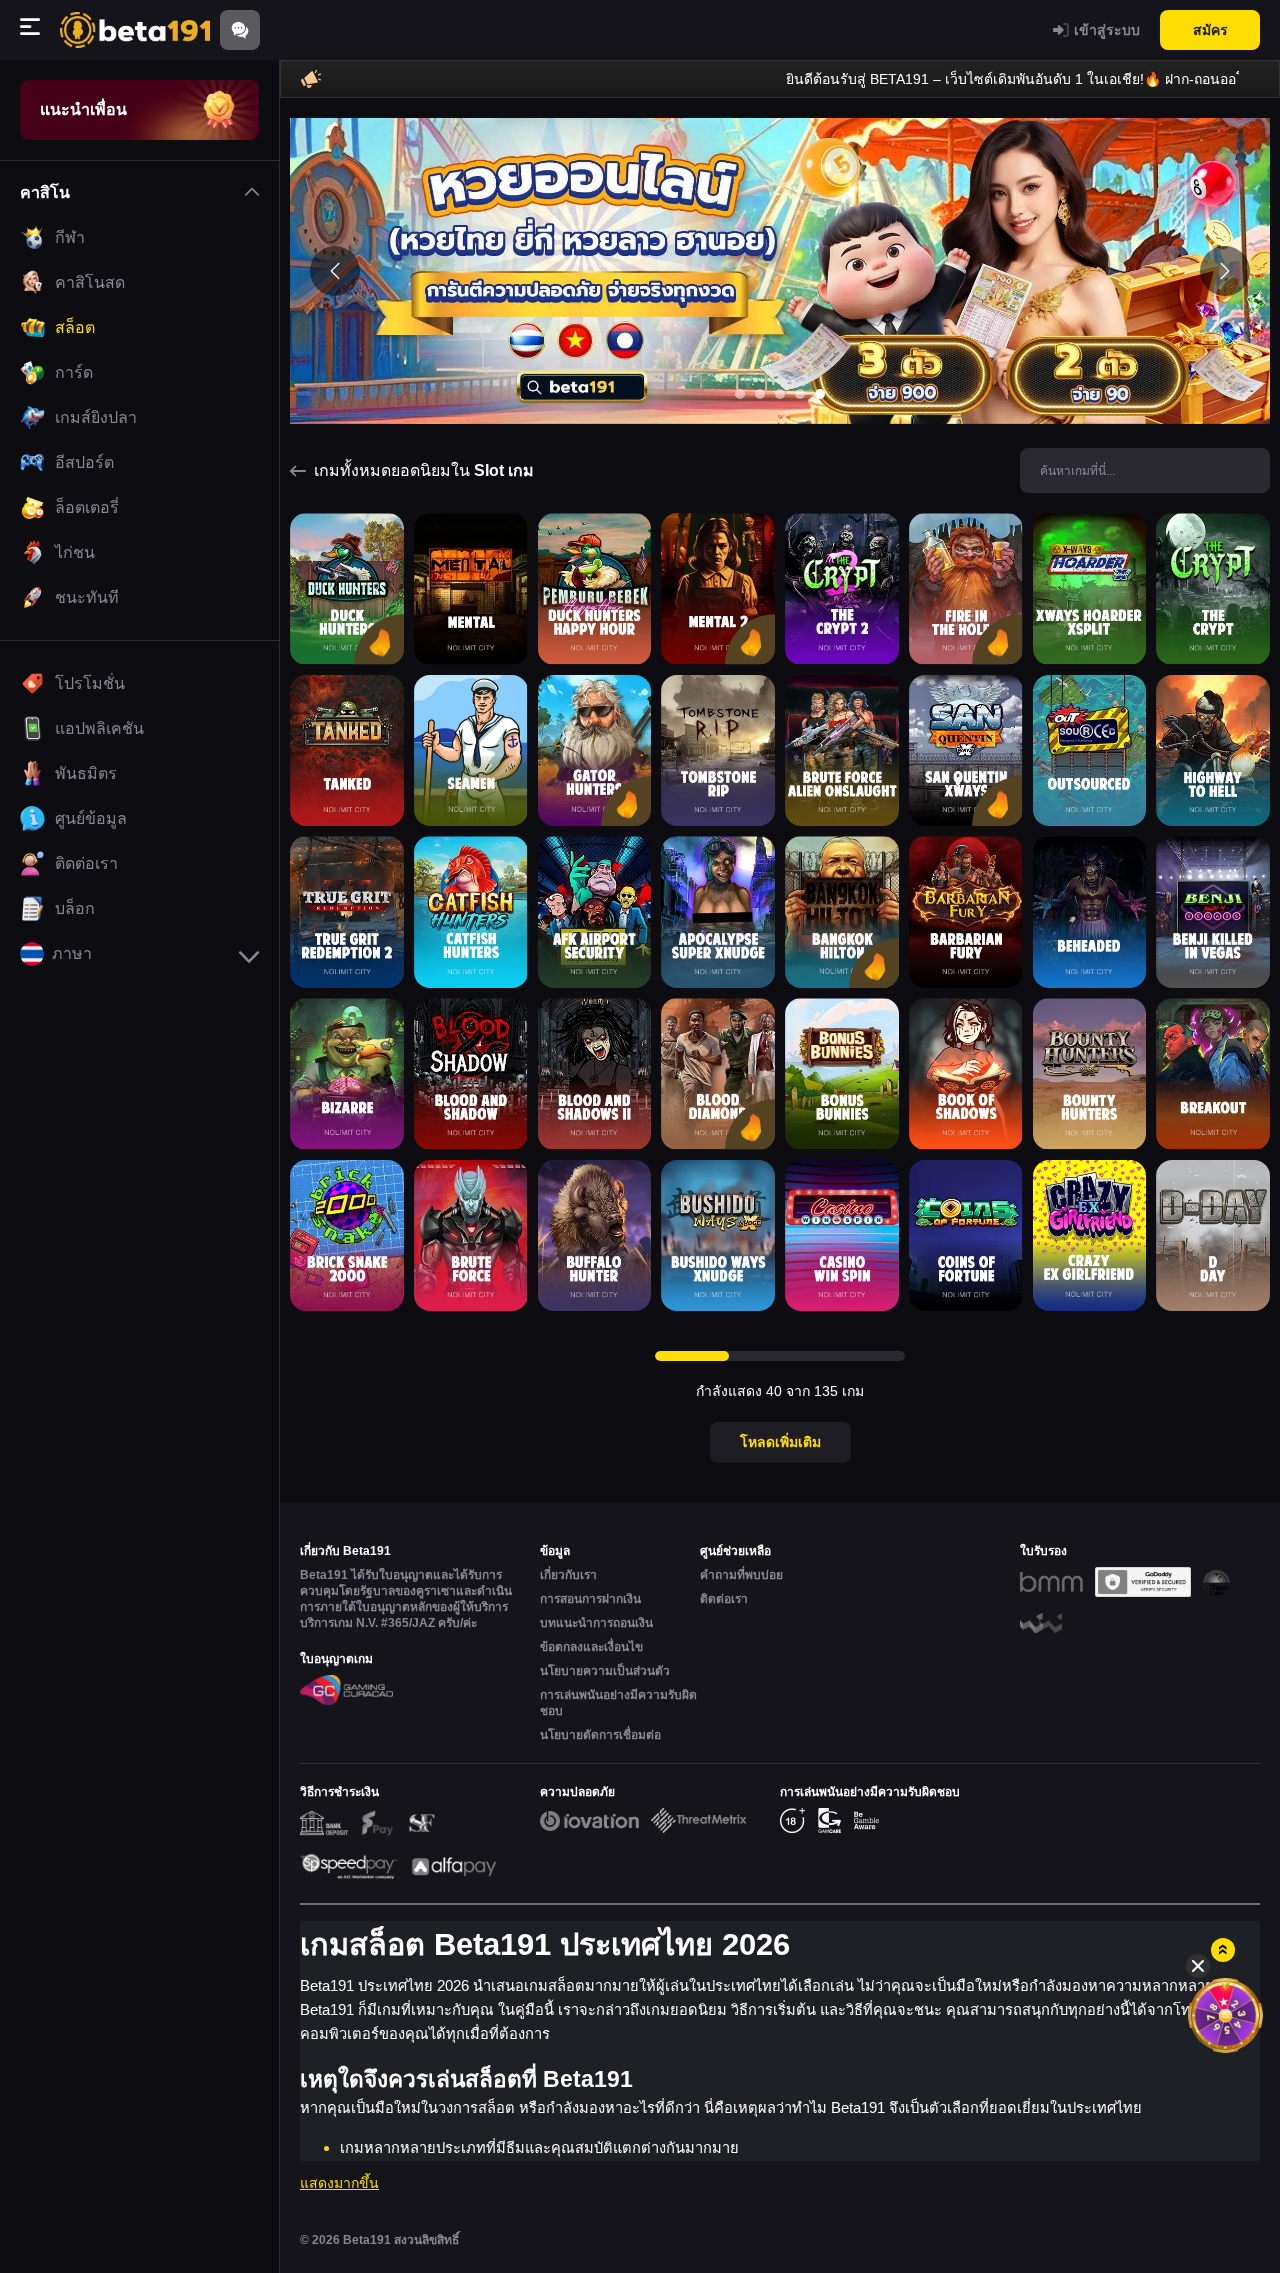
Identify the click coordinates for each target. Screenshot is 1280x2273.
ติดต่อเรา (724, 1599)
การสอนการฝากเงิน (590, 1599)
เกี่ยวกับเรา (568, 1575)
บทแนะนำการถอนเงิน (596, 1623)
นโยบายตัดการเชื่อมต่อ (600, 1735)
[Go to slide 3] (780, 394)
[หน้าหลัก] (135, 29)
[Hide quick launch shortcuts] (1198, 1966)
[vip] (1225, 2015)
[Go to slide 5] (820, 394)
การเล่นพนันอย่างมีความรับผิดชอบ (618, 1703)
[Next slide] (1225, 271)
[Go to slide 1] (740, 394)
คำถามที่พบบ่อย (741, 1575)
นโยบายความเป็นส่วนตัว (605, 1671)
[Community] (240, 30)
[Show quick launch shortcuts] (1223, 1950)
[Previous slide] (335, 271)
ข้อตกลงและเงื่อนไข (591, 1647)
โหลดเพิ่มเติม (780, 1442)
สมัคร (1210, 30)
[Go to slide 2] (760, 394)
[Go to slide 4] (800, 394)
